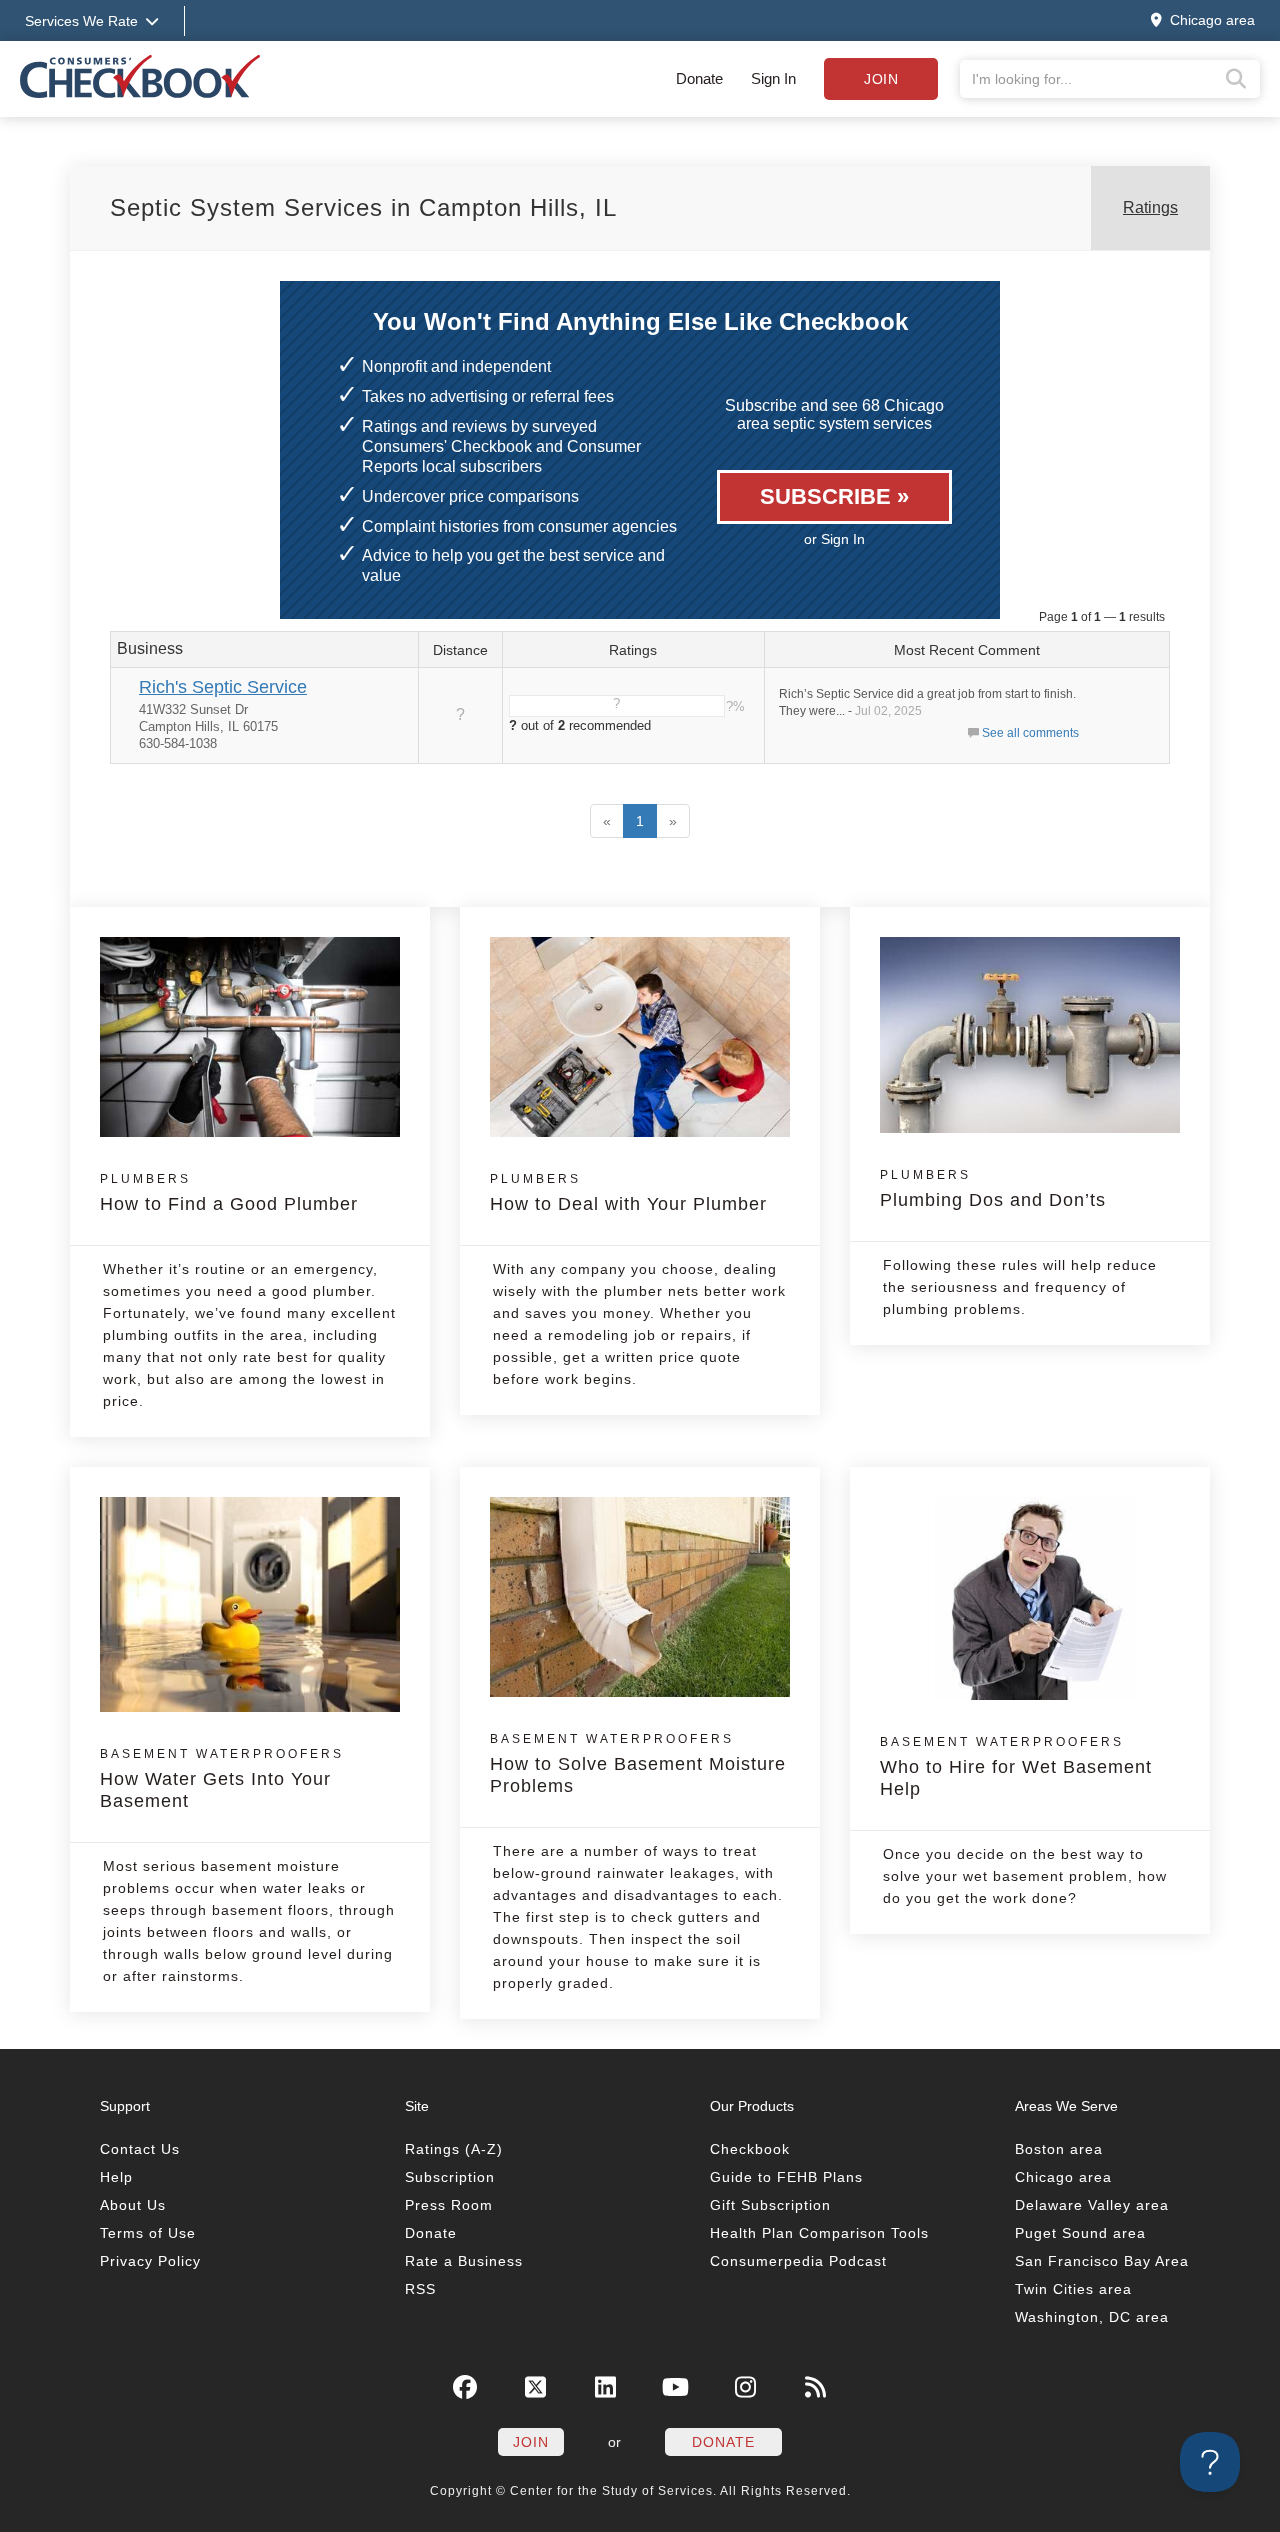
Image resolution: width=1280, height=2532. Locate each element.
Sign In (773, 78)
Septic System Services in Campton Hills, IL (363, 207)
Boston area (1059, 2149)
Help (116, 2177)
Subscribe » (834, 496)
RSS (420, 2289)
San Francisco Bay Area (1102, 2261)
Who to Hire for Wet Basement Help (1016, 1767)
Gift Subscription (770, 2205)
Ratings (1150, 207)
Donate (699, 78)
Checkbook (750, 2149)
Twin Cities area (1073, 2289)
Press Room (449, 2205)
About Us (133, 2205)
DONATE (723, 2442)
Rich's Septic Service (223, 687)
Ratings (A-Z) (454, 2149)
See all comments (1030, 733)
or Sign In (834, 539)
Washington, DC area (1092, 2317)
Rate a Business (464, 2261)
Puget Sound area (1080, 2233)
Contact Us (140, 2149)
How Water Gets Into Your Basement (222, 1779)
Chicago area (1063, 2177)
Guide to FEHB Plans (786, 2177)
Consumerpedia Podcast (798, 2261)
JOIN (531, 2442)
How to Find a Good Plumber (229, 1193)
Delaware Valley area (1092, 2205)
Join (881, 79)
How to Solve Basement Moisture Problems (638, 1764)
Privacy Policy (150, 2261)
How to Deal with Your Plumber (628, 1193)
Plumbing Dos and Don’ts (993, 1189)
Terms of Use (148, 2233)
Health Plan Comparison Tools (819, 2233)
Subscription (450, 2177)
